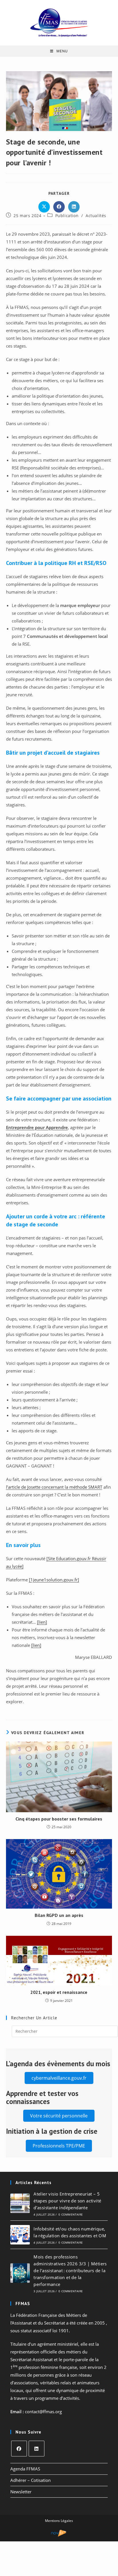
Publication (67, 216)
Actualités (96, 216)
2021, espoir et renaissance (59, 1992)
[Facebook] (19, 2449)
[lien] (42, 1622)
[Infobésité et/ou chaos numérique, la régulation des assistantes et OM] (20, 2235)
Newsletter (21, 2492)
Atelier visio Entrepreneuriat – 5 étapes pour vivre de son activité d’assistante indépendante (67, 2201)
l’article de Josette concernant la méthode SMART (54, 1487)
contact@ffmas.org (43, 2412)
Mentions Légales (59, 2521)
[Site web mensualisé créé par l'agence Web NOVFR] (59, 2533)
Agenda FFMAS (25, 2469)
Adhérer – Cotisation (31, 2480)
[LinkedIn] (37, 2449)
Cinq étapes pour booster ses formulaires (59, 1819)
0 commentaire (71, 2214)
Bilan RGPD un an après (59, 1915)
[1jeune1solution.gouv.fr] (54, 1580)
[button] (59, 2078)
